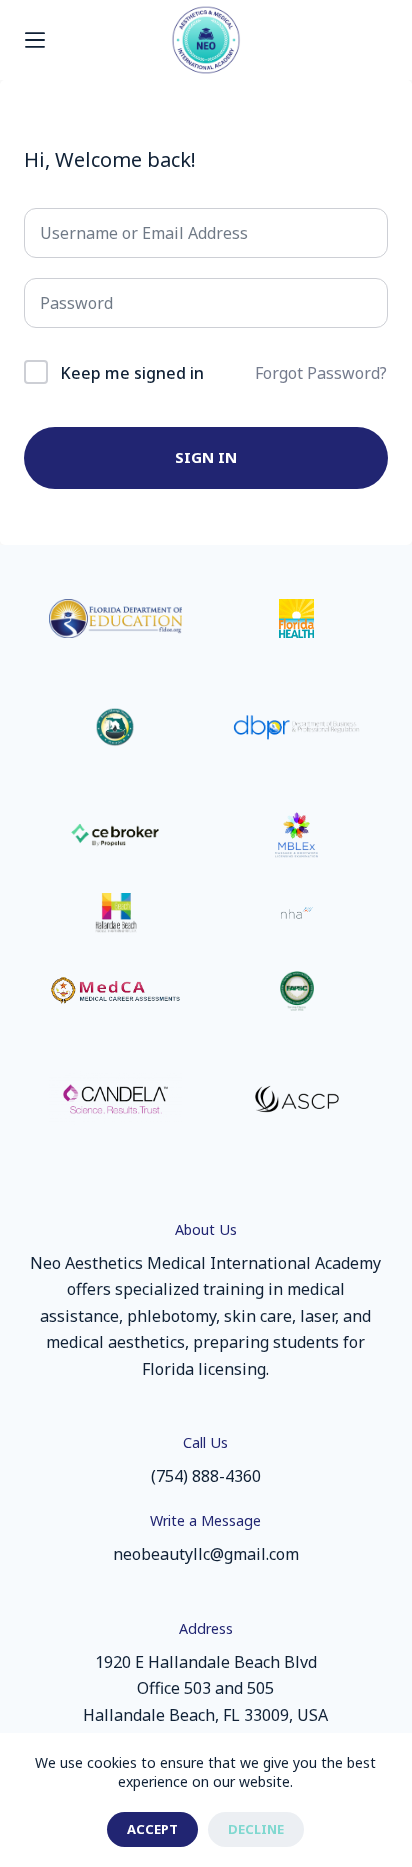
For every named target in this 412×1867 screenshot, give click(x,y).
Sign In (206, 457)
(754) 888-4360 (206, 1476)
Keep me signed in (132, 373)
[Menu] (35, 40)
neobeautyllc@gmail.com (206, 1554)
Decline (256, 1829)
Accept (152, 1829)
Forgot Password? (321, 373)
